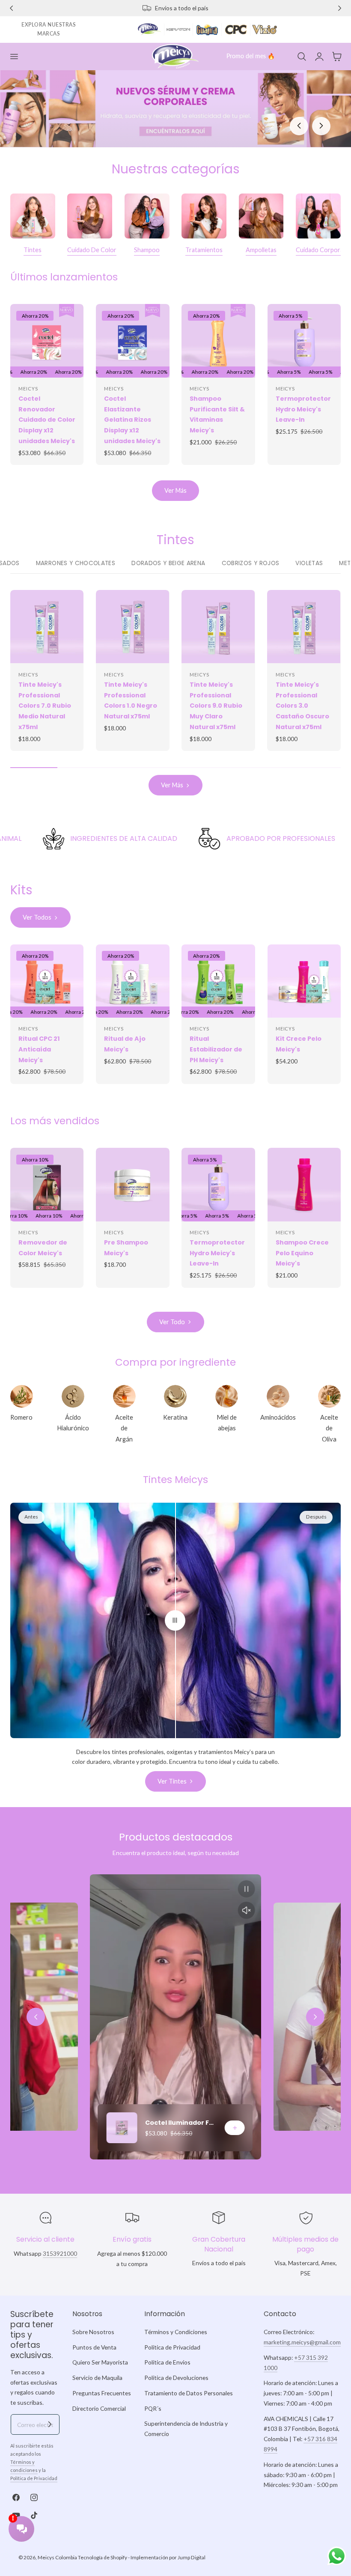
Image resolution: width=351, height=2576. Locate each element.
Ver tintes (172, 1781)
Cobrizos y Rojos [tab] (251, 563)
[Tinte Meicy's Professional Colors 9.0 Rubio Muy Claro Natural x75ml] (218, 627)
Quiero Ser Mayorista (100, 2363)
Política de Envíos (167, 2363)
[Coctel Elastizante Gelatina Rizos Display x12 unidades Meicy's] (133, 341)
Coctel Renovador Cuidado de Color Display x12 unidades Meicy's (47, 420)
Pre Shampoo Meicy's (126, 1248)
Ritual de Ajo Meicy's (125, 1044)
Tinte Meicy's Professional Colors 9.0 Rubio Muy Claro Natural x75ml (216, 706)
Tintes (33, 250)
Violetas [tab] (309, 563)
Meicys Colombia (57, 2557)
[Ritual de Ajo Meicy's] (133, 981)
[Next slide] (315, 2017)
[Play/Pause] (247, 1889)
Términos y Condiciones (176, 2332)
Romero (21, 1417)
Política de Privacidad (34, 2478)
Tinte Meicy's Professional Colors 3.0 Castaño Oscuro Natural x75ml (302, 706)
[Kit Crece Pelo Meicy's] (304, 981)
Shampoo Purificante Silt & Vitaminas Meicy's (217, 414)
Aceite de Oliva (329, 1428)
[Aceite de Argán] (124, 1396)
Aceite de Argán (124, 1428)
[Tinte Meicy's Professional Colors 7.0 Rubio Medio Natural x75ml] (47, 627)
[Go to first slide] (321, 126)
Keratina (175, 1417)
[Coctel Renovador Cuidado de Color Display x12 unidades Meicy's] (47, 341)
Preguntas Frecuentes (102, 2393)
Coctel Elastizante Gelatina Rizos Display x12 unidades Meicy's (132, 420)
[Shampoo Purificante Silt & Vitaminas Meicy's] (218, 341)
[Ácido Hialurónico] (73, 1396)
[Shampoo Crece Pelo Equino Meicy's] (304, 1185)
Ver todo (172, 1322)
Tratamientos (204, 250)
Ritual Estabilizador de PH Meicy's (216, 1049)
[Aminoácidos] (278, 1396)
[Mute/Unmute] (247, 1910)
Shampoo (147, 250)
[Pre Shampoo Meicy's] (133, 1185)
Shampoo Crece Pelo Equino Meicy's (302, 1253)
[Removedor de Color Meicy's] (47, 1184)
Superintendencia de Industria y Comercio (186, 2429)
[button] (14, 56)
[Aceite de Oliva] (329, 1396)
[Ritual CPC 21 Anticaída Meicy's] (47, 981)
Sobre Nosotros (93, 2332)
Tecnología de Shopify (103, 2557)
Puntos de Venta (94, 2347)
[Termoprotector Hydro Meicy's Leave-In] (304, 341)
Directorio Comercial (99, 2408)
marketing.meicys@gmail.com (302, 2342)
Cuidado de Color (92, 250)
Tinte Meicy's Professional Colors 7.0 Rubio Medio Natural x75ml (45, 706)
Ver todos (37, 917)
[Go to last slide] (36, 2017)
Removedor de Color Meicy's (43, 1248)
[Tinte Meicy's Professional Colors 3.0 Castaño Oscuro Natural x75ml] (304, 627)
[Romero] (22, 1396)
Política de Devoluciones (176, 2378)
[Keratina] (175, 1396)
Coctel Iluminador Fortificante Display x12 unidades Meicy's (181, 2123)
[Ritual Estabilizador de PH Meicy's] (218, 981)
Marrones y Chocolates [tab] (76, 563)
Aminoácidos (278, 1417)
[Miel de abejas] (227, 1396)
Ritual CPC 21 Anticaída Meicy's (39, 1049)
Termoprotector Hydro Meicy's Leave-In (303, 409)
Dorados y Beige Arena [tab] (168, 563)
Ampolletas (261, 250)
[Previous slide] (299, 126)
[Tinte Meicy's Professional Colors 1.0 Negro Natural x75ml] (132, 627)
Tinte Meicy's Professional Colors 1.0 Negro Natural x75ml (131, 700)
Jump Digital (192, 2557)
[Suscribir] (50, 2424)
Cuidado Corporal (320, 250)
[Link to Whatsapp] (337, 2556)
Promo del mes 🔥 (251, 56)
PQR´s (153, 2408)
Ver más (175, 490)
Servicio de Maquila (97, 2378)
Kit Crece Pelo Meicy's (299, 1044)
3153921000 (60, 2253)
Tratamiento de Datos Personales (189, 2393)
